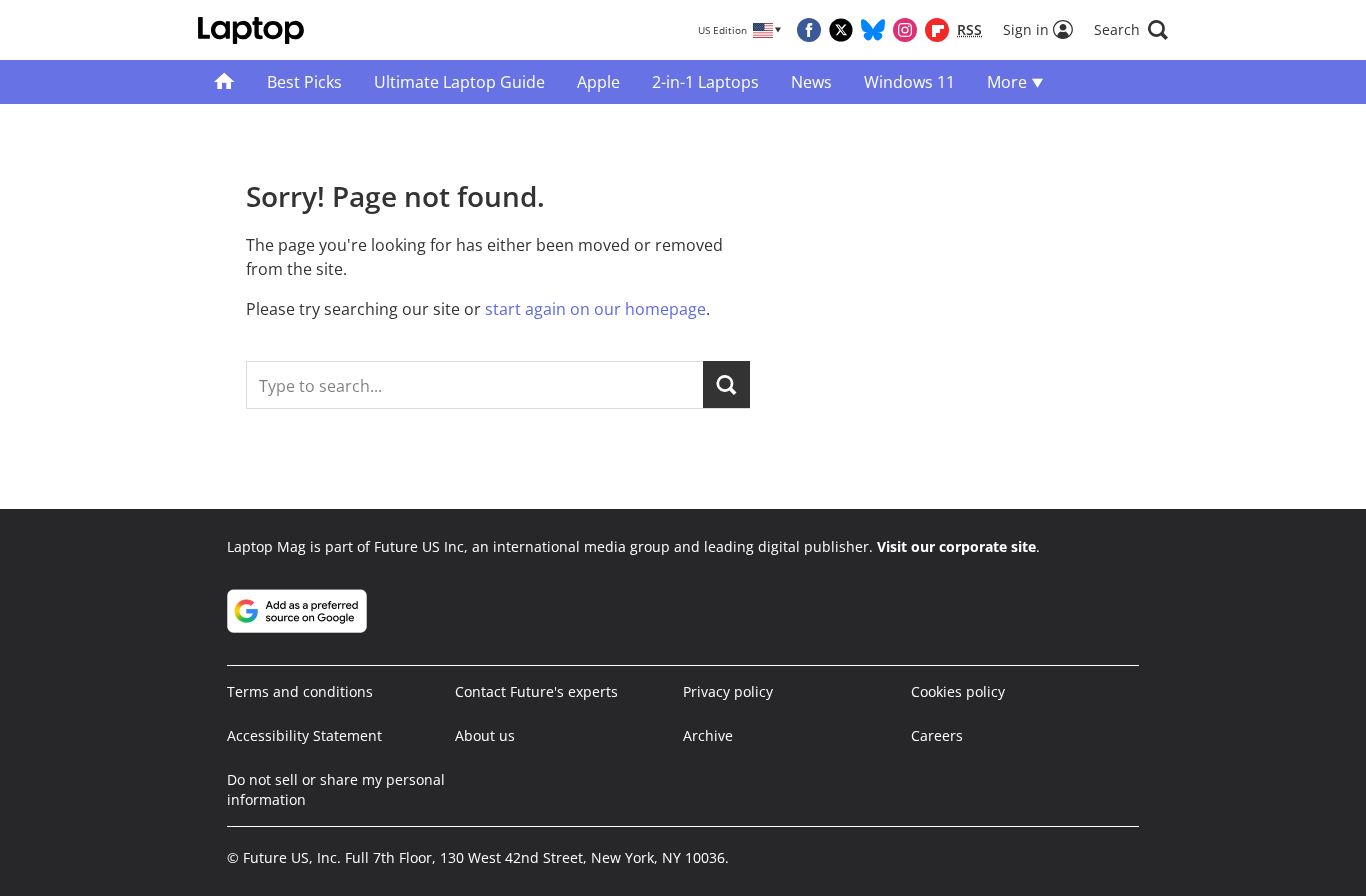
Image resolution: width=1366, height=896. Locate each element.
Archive (708, 735)
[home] (224, 82)
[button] (1131, 30)
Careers (937, 735)
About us (485, 735)
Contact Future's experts (536, 691)
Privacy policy (728, 691)
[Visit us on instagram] (905, 30)
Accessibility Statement (304, 735)
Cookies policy (958, 691)
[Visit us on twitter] (841, 30)
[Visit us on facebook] (809, 30)
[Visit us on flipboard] (937, 30)
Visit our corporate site (956, 546)
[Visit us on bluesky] (873, 30)
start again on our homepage (595, 309)
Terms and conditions (300, 691)
